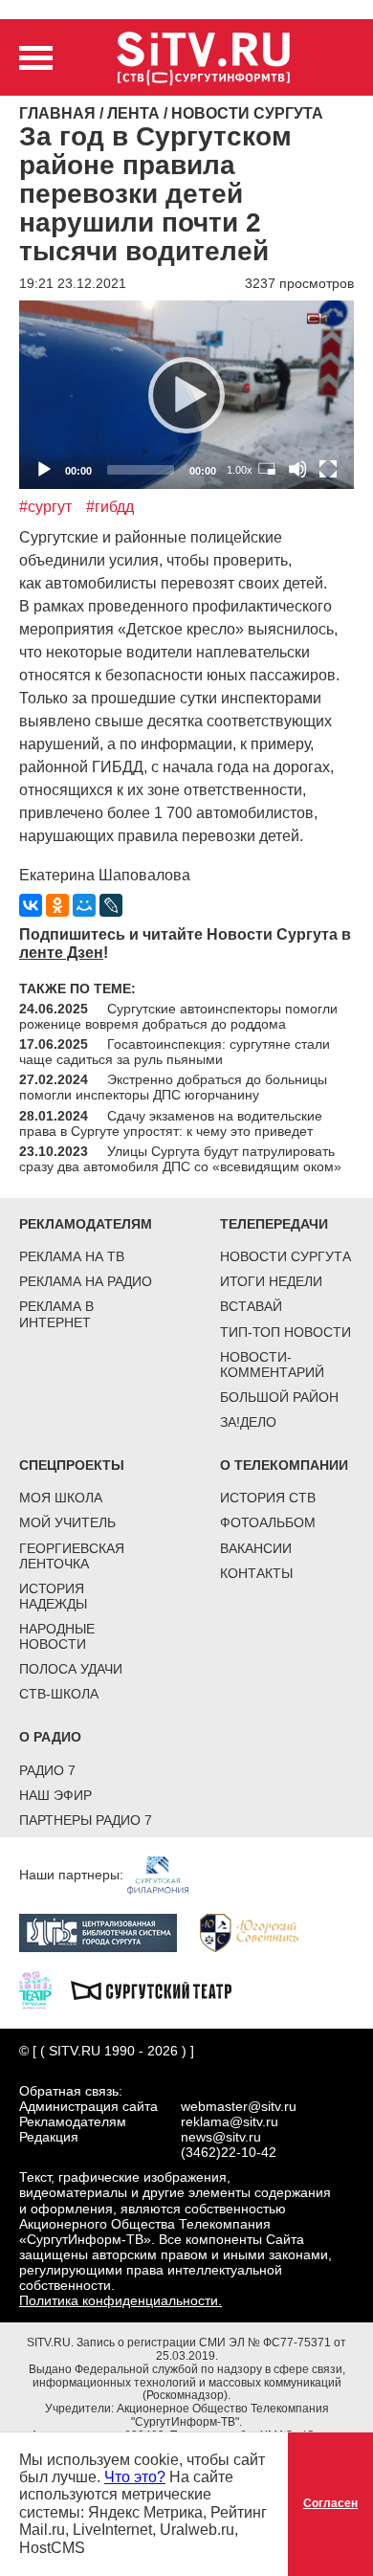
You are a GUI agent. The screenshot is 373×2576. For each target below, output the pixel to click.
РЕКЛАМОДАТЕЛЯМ (86, 1224)
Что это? (135, 2477)
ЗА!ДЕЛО (248, 1422)
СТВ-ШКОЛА (59, 1694)
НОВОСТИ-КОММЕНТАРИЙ (272, 1365)
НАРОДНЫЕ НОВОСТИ (57, 1636)
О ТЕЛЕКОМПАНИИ (284, 1465)
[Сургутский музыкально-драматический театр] (161, 1988)
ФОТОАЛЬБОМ (268, 1522)
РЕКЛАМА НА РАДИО (86, 1281)
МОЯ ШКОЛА (61, 1498)
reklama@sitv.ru (230, 2121)
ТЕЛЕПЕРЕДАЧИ (274, 1224)
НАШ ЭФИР (55, 1795)
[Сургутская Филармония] (167, 1875)
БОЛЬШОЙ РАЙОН (279, 1397)
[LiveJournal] (111, 905)
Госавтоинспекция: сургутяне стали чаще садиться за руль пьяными (175, 1052)
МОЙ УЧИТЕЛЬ (67, 1522)
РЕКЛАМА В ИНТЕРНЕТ (56, 1314)
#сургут (45, 507)
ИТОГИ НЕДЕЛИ (271, 1281)
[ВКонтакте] (31, 905)
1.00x (240, 470)
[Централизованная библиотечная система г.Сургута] (108, 1931)
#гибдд (110, 507)
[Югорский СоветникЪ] (259, 1931)
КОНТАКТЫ (256, 1573)
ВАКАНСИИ (256, 1548)
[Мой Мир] (84, 905)
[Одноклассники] (57, 905)
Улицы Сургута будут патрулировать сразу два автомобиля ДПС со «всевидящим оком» (180, 1159)
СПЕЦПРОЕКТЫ (72, 1465)
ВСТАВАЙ (251, 1306)
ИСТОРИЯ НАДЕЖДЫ (53, 1596)
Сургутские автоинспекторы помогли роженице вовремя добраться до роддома (178, 1016)
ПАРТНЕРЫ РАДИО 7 (86, 1820)
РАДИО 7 (47, 1770)
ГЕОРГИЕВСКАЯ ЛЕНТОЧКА (72, 1556)
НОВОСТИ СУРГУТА (285, 1256)
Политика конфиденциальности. (121, 2300)
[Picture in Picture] (267, 469)
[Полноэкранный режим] (328, 469)
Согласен (330, 2503)
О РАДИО (50, 1737)
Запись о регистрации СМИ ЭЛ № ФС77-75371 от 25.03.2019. (211, 2349)
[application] (186, 395)
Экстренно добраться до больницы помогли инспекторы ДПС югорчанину (173, 1087)
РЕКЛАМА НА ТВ (72, 1256)
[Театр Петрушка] (45, 1988)
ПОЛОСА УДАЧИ (71, 1669)
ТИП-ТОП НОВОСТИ (285, 1332)
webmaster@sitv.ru (239, 2106)
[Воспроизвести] (186, 395)
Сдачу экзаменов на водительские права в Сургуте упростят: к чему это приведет (171, 1123)
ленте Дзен (61, 953)
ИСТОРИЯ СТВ (268, 1498)
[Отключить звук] (297, 469)
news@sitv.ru (221, 2137)
